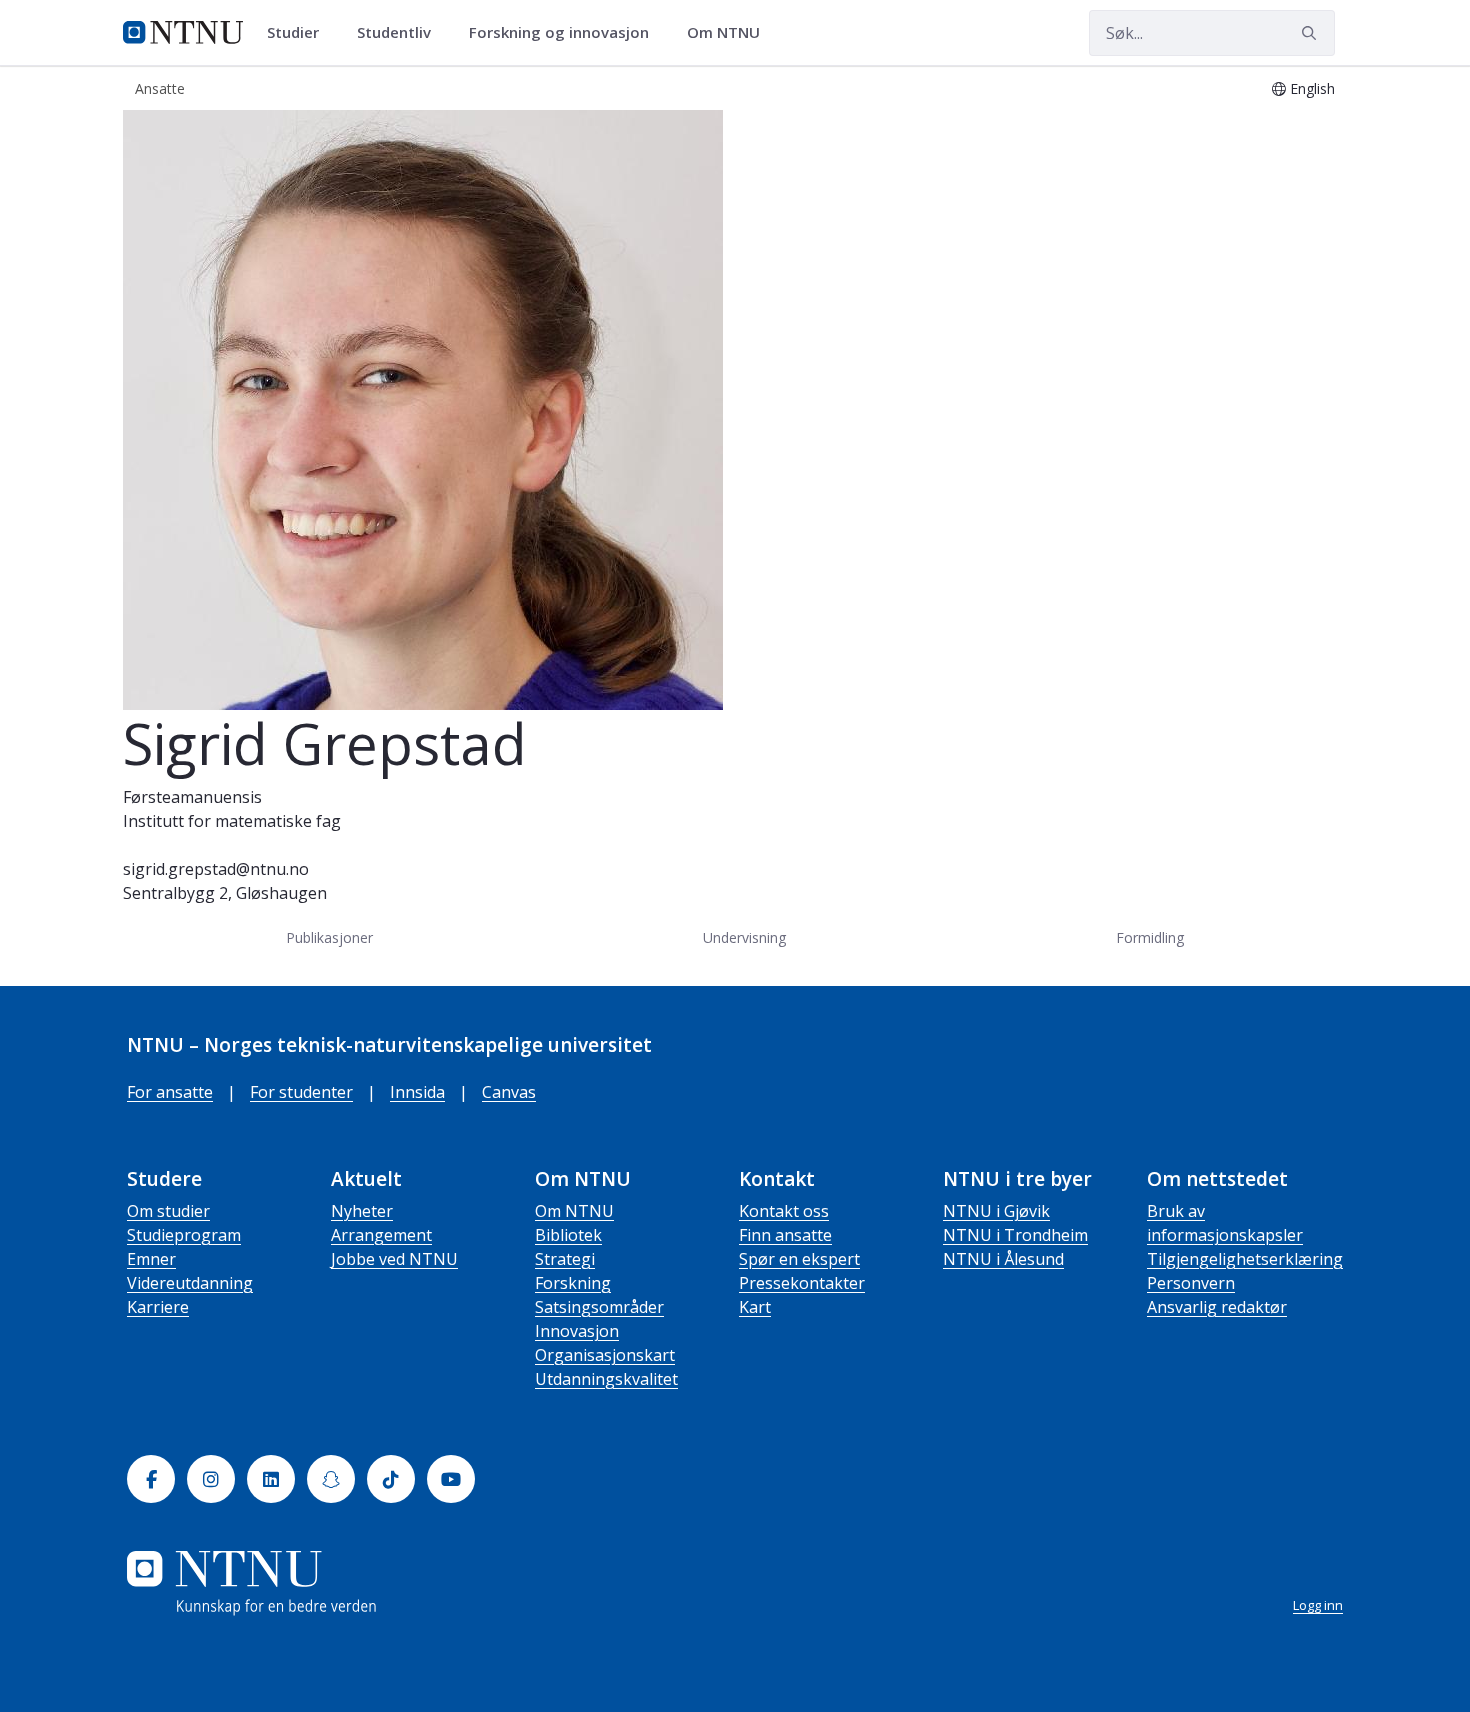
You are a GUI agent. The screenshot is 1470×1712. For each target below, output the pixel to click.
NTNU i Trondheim (1015, 1235)
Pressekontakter (802, 1283)
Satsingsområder (599, 1307)
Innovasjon (577, 1331)
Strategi (565, 1259)
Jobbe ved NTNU (394, 1259)
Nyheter (362, 1211)
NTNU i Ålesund (1003, 1259)
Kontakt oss (784, 1211)
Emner (151, 1259)
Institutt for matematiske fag (232, 821)
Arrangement (381, 1235)
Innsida (417, 1092)
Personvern (1191, 1283)
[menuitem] (300, 33)
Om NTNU (574, 1211)
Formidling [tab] (1150, 937)
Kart (755, 1307)
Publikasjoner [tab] (329, 937)
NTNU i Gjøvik (996, 1211)
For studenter (301, 1092)
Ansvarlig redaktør (1217, 1307)
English (1312, 88)
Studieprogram (184, 1235)
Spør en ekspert (799, 1259)
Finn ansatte (785, 1235)
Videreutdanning (190, 1283)
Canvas (509, 1092)
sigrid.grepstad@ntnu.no (216, 869)
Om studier (168, 1211)
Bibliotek (568, 1235)
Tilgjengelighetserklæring (1245, 1259)
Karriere (158, 1307)
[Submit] (1312, 33)
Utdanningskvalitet (606, 1379)
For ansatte (170, 1092)
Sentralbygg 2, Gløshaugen (225, 893)
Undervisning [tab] (744, 937)
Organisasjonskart (605, 1355)
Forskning (573, 1283)
